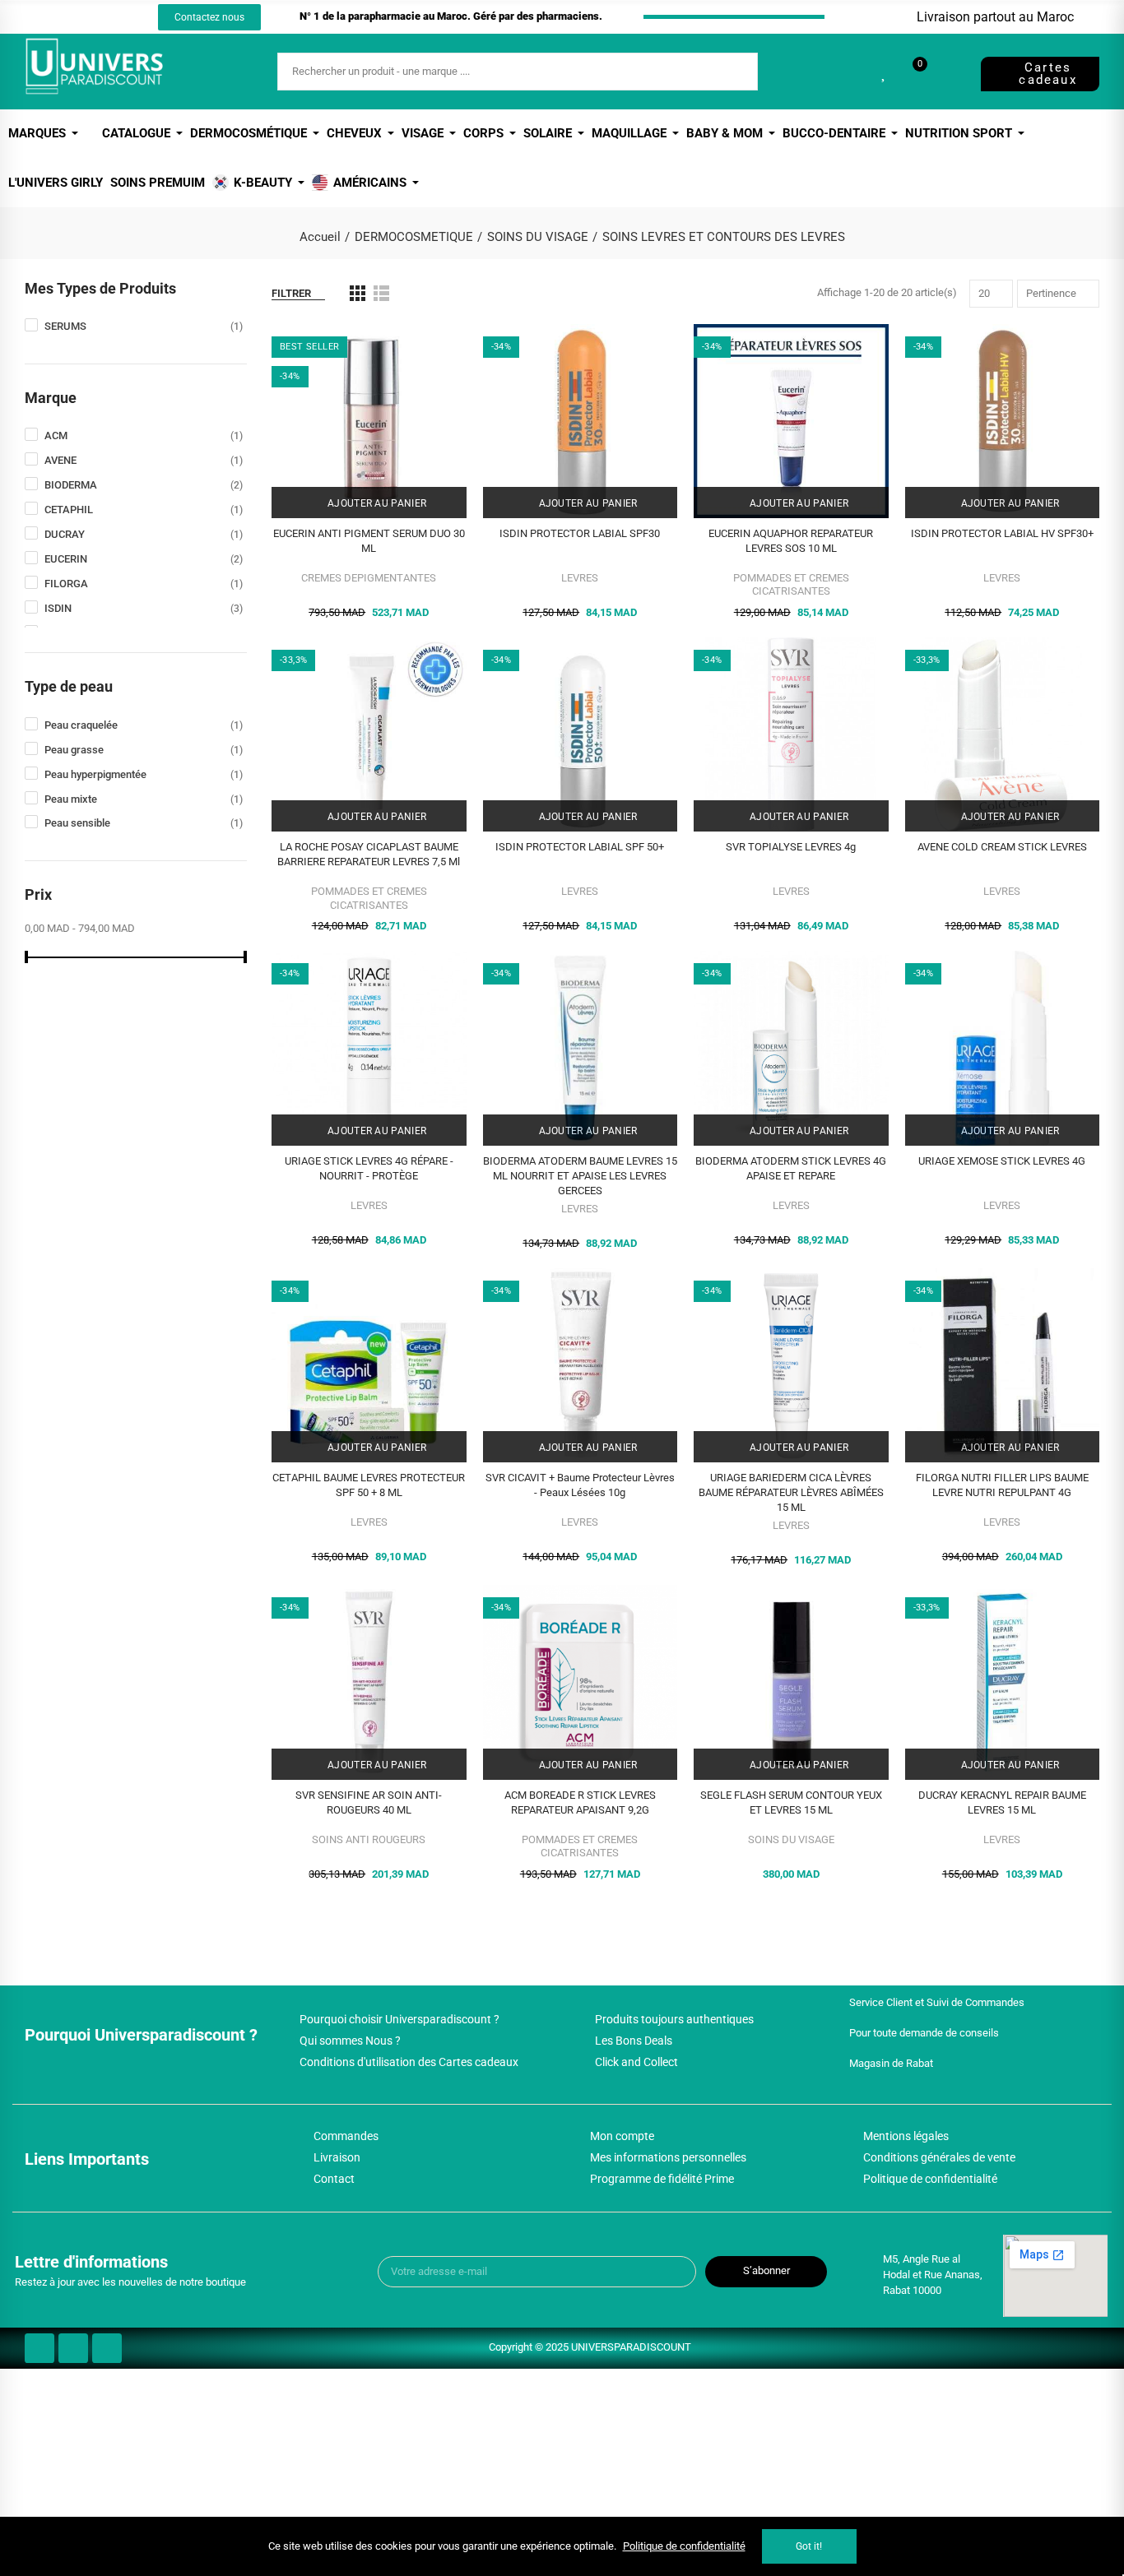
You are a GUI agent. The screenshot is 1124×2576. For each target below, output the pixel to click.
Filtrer (291, 293)
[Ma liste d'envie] (885, 72)
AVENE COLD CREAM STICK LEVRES (1002, 847)
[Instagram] (87, 17)
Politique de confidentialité (684, 2546)
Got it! (809, 2546)
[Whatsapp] (118, 17)
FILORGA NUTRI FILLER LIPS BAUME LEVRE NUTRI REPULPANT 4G (1002, 1485)
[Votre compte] (948, 72)
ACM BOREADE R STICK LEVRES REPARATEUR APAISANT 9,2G (580, 1802)
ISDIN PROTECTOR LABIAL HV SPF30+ (1002, 533)
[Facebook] (57, 17)
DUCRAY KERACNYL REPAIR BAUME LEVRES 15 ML (1002, 1802)
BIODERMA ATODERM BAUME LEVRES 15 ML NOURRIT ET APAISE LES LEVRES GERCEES (580, 1176)
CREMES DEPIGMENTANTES (369, 578)
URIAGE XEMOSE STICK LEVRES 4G (1002, 1161)
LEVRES (580, 578)
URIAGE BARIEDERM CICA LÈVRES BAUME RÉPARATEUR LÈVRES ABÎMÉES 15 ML (791, 1492)
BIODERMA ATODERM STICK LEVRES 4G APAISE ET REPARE (791, 1168)
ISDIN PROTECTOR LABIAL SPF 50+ (580, 847)
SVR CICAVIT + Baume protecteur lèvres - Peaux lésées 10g (580, 1485)
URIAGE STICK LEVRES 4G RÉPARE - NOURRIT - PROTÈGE (369, 1168)
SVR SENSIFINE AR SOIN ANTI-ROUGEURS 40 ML (369, 1802)
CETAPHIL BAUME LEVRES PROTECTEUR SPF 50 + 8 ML (369, 1485)
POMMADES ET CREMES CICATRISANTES (791, 584)
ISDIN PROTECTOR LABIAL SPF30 (580, 533)
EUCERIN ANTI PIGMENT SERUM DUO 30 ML (369, 541)
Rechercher (732, 72)
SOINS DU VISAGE (791, 1839)
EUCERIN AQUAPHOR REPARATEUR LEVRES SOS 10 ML (791, 541)
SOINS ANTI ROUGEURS (369, 1839)
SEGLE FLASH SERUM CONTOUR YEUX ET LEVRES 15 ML (791, 1802)
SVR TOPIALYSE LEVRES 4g (791, 847)
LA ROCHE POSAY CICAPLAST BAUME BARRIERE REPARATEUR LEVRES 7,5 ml (369, 854)
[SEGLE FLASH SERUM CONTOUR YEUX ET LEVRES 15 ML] (791, 1682)
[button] (209, 17)
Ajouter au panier (376, 503)
